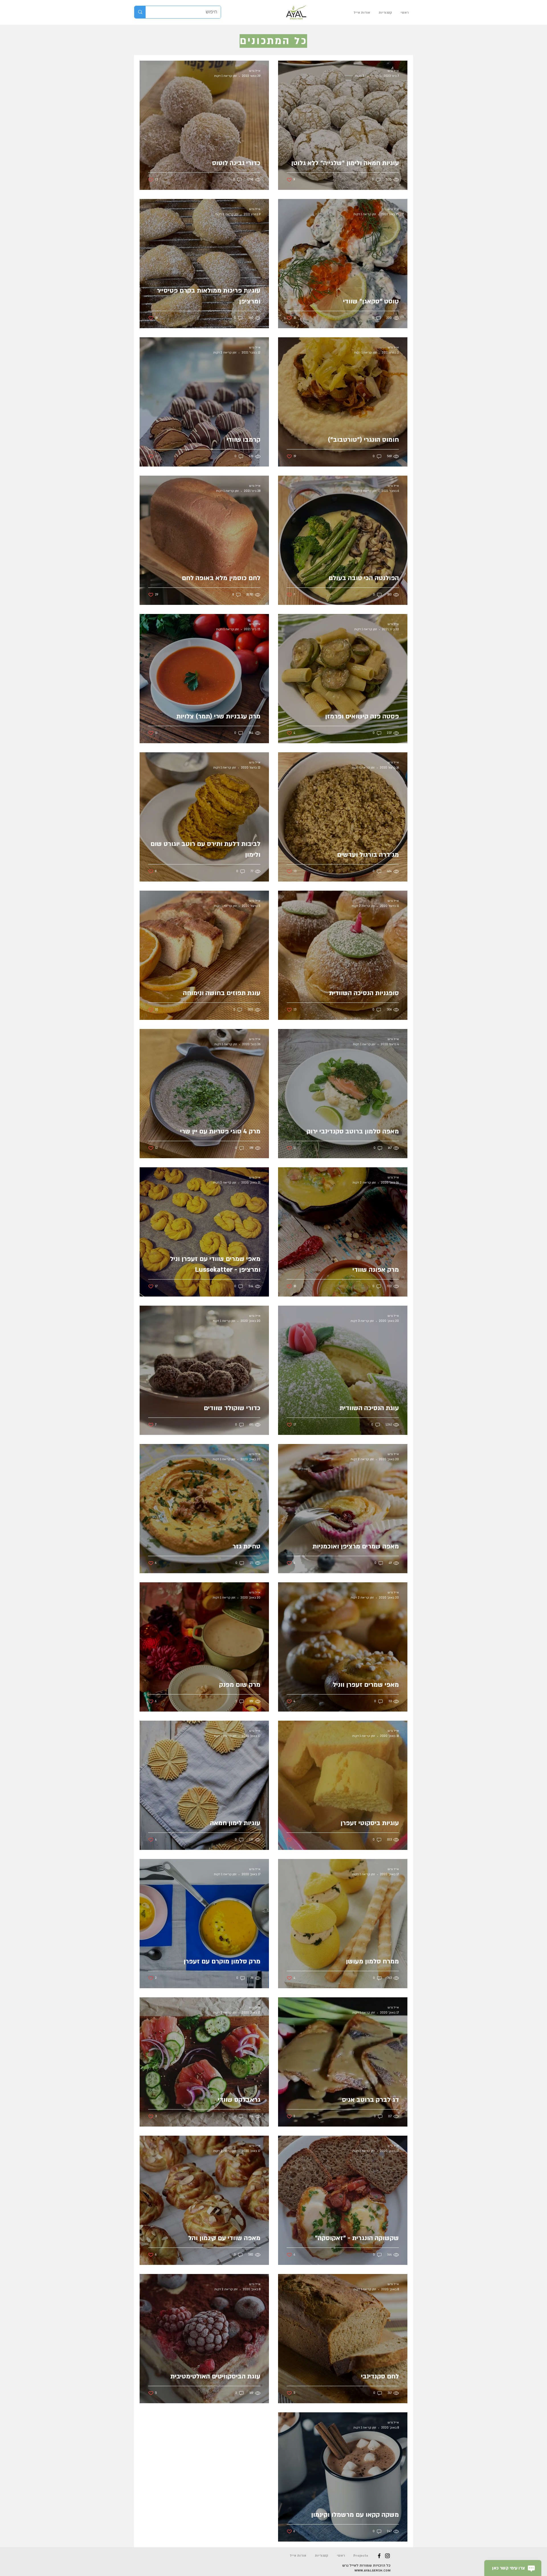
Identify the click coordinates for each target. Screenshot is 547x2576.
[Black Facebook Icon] (379, 2556)
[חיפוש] (140, 12)
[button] (385, 13)
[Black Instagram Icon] (387, 2556)
